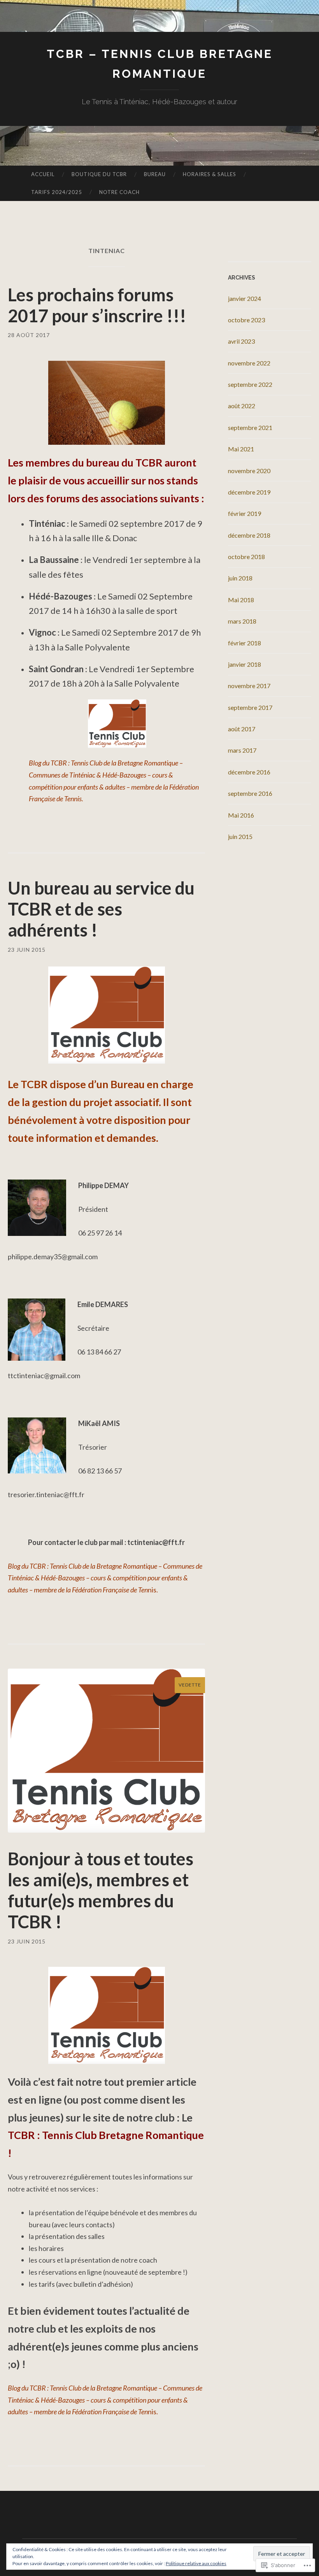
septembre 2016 (250, 793)
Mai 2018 (241, 600)
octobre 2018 (246, 557)
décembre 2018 (249, 535)
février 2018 (245, 643)
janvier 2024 (245, 298)
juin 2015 (240, 836)
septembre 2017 (250, 707)
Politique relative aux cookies (196, 2563)
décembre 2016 (249, 772)
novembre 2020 (249, 471)
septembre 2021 (250, 427)
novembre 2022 (249, 363)
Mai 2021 (241, 449)
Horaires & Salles (209, 174)
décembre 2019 (249, 492)
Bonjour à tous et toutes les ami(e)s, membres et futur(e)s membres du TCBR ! (101, 1890)
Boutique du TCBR (99, 174)
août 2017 (242, 729)
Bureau (155, 174)
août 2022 (242, 406)
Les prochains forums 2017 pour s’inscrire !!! (97, 305)
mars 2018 (242, 621)
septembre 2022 (250, 384)
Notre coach (119, 192)
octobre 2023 (246, 320)
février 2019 (245, 513)
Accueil (43, 174)
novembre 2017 (249, 686)
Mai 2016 (241, 815)
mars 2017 (242, 750)
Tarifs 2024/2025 (57, 192)
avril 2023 (241, 341)
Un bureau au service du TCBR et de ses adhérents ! (101, 909)
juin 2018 (240, 578)
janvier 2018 (245, 664)
